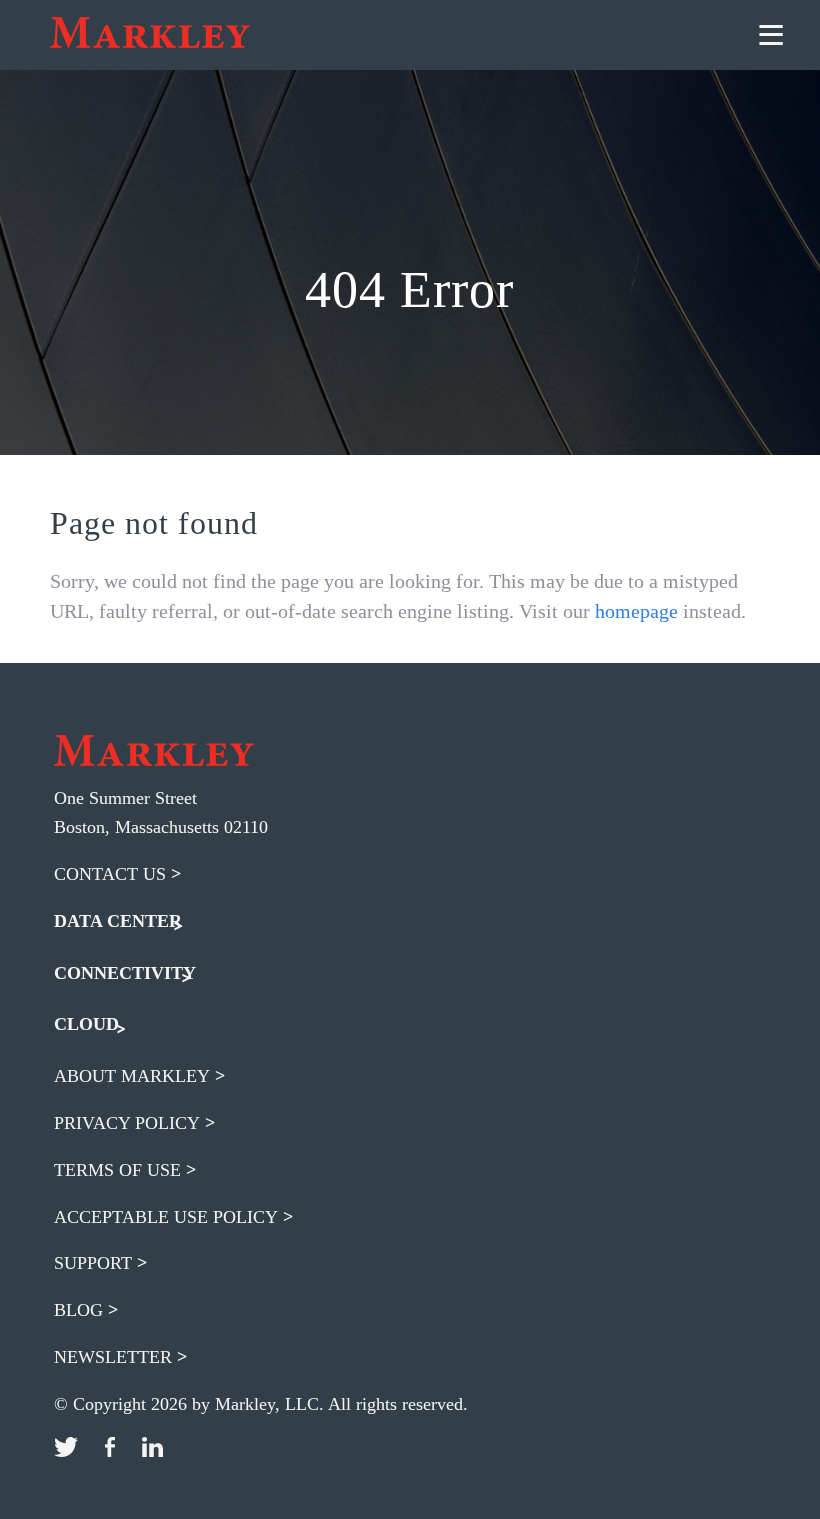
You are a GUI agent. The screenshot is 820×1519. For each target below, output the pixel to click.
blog (78, 1310)
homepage (636, 611)
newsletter (113, 1357)
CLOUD (86, 1024)
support (93, 1263)
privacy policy (127, 1123)
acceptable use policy (166, 1217)
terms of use (117, 1170)
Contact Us (110, 874)
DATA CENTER (118, 921)
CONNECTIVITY (125, 973)
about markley (132, 1076)
